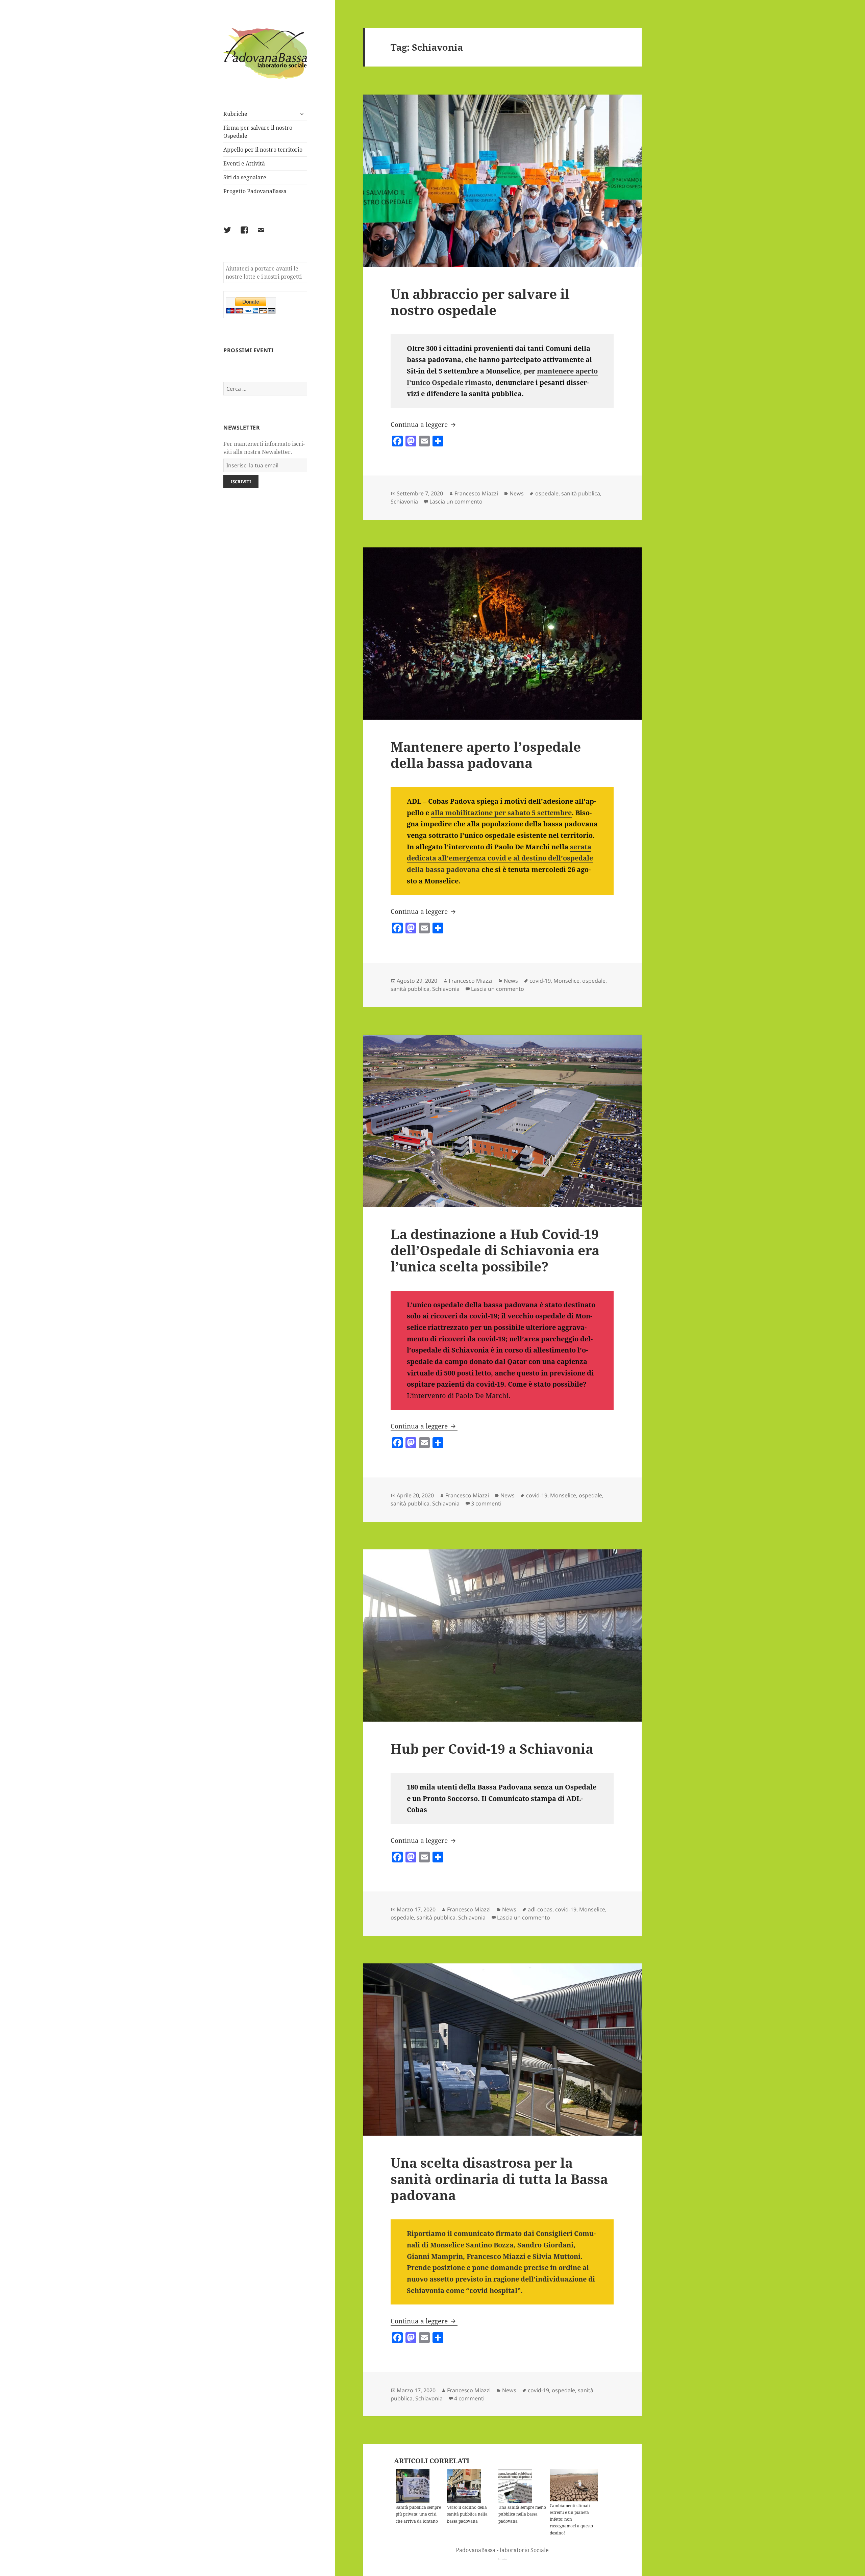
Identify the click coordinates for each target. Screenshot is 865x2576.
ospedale (547, 493)
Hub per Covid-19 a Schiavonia (492, 1748)
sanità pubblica (581, 493)
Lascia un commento (456, 501)
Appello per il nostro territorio (263, 150)
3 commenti (486, 1503)
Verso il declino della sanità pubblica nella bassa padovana (467, 2514)
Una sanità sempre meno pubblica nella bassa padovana (522, 2514)
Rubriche (235, 114)
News (517, 493)
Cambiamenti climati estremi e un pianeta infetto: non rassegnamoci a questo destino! (571, 2519)
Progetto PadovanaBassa (255, 191)
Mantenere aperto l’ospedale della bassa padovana (486, 755)
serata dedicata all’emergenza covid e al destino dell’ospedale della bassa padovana (500, 858)
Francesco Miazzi (476, 493)
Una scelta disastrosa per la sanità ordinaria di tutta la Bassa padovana (499, 2179)
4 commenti (469, 2398)
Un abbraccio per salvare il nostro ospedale (480, 302)
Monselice (566, 981)
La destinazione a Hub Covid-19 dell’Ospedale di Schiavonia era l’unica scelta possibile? (495, 1250)
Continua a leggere (424, 424)
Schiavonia (404, 501)
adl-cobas (540, 1909)
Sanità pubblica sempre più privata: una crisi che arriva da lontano (418, 2514)
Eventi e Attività (244, 163)
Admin (502, 2559)
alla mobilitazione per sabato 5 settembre (501, 813)
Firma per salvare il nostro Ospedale (258, 132)
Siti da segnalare (245, 177)
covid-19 (540, 981)
